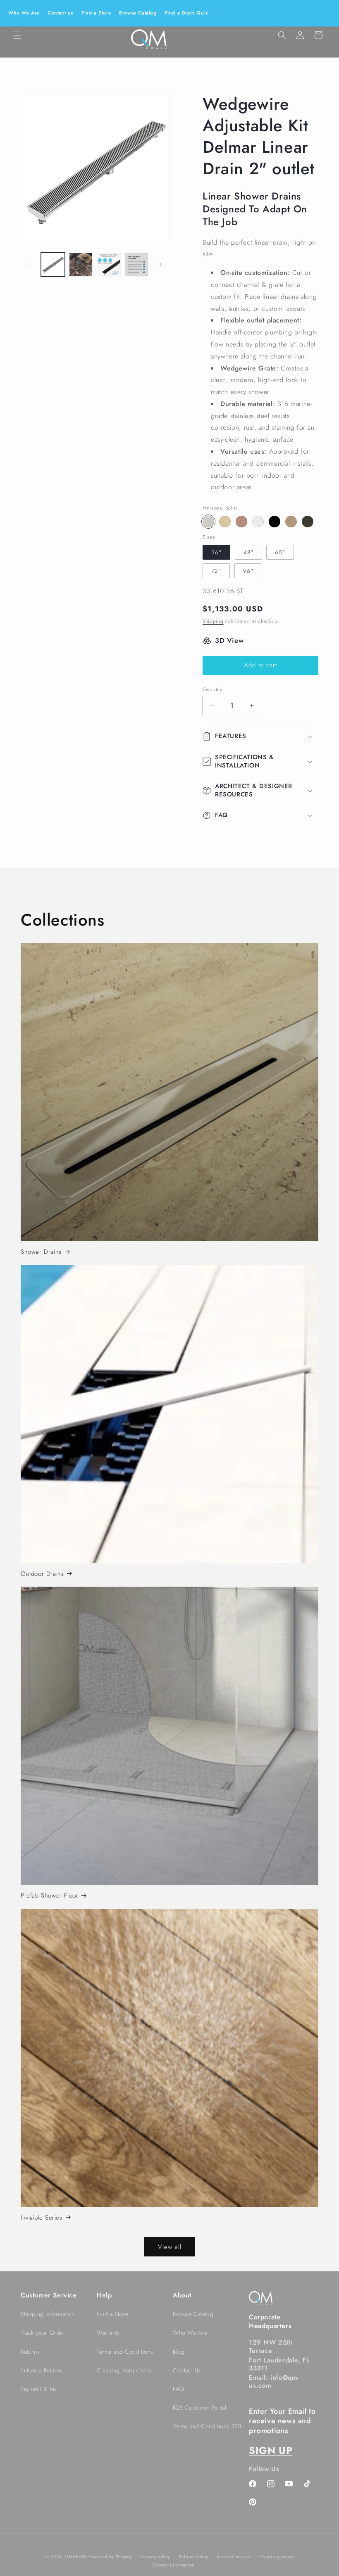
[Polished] (258, 522)
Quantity (212, 689)
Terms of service (234, 2557)
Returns (30, 2352)
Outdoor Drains (42, 1574)
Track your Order (43, 2333)
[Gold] (225, 522)
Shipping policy (277, 2557)
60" (280, 552)
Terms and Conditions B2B (207, 2426)
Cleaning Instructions (124, 2370)
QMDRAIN (75, 2557)
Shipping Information (48, 2314)
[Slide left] (30, 265)
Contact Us (187, 2370)
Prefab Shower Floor (49, 1896)
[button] (17, 35)
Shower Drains (41, 1252)
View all (170, 2247)
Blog (179, 2352)
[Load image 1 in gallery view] (53, 265)
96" (248, 571)
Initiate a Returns (42, 2370)
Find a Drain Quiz (187, 13)
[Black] (275, 522)
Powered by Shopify (110, 2557)
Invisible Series (42, 2218)
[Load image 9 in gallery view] (109, 265)
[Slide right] (160, 265)
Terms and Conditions (125, 2352)
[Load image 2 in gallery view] (81, 265)
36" (216, 552)
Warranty (108, 2333)
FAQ (179, 2389)
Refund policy (193, 2557)
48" (248, 552)
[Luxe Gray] (308, 522)
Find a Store (96, 13)
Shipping (213, 621)
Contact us (60, 13)
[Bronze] (241, 522)
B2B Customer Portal (199, 2408)
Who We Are (24, 13)
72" (216, 571)
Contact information (174, 2565)
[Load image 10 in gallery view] (137, 265)
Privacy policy (155, 2557)
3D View (229, 640)
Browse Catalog (138, 13)
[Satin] (208, 522)
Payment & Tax (39, 2389)
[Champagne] (291, 522)
